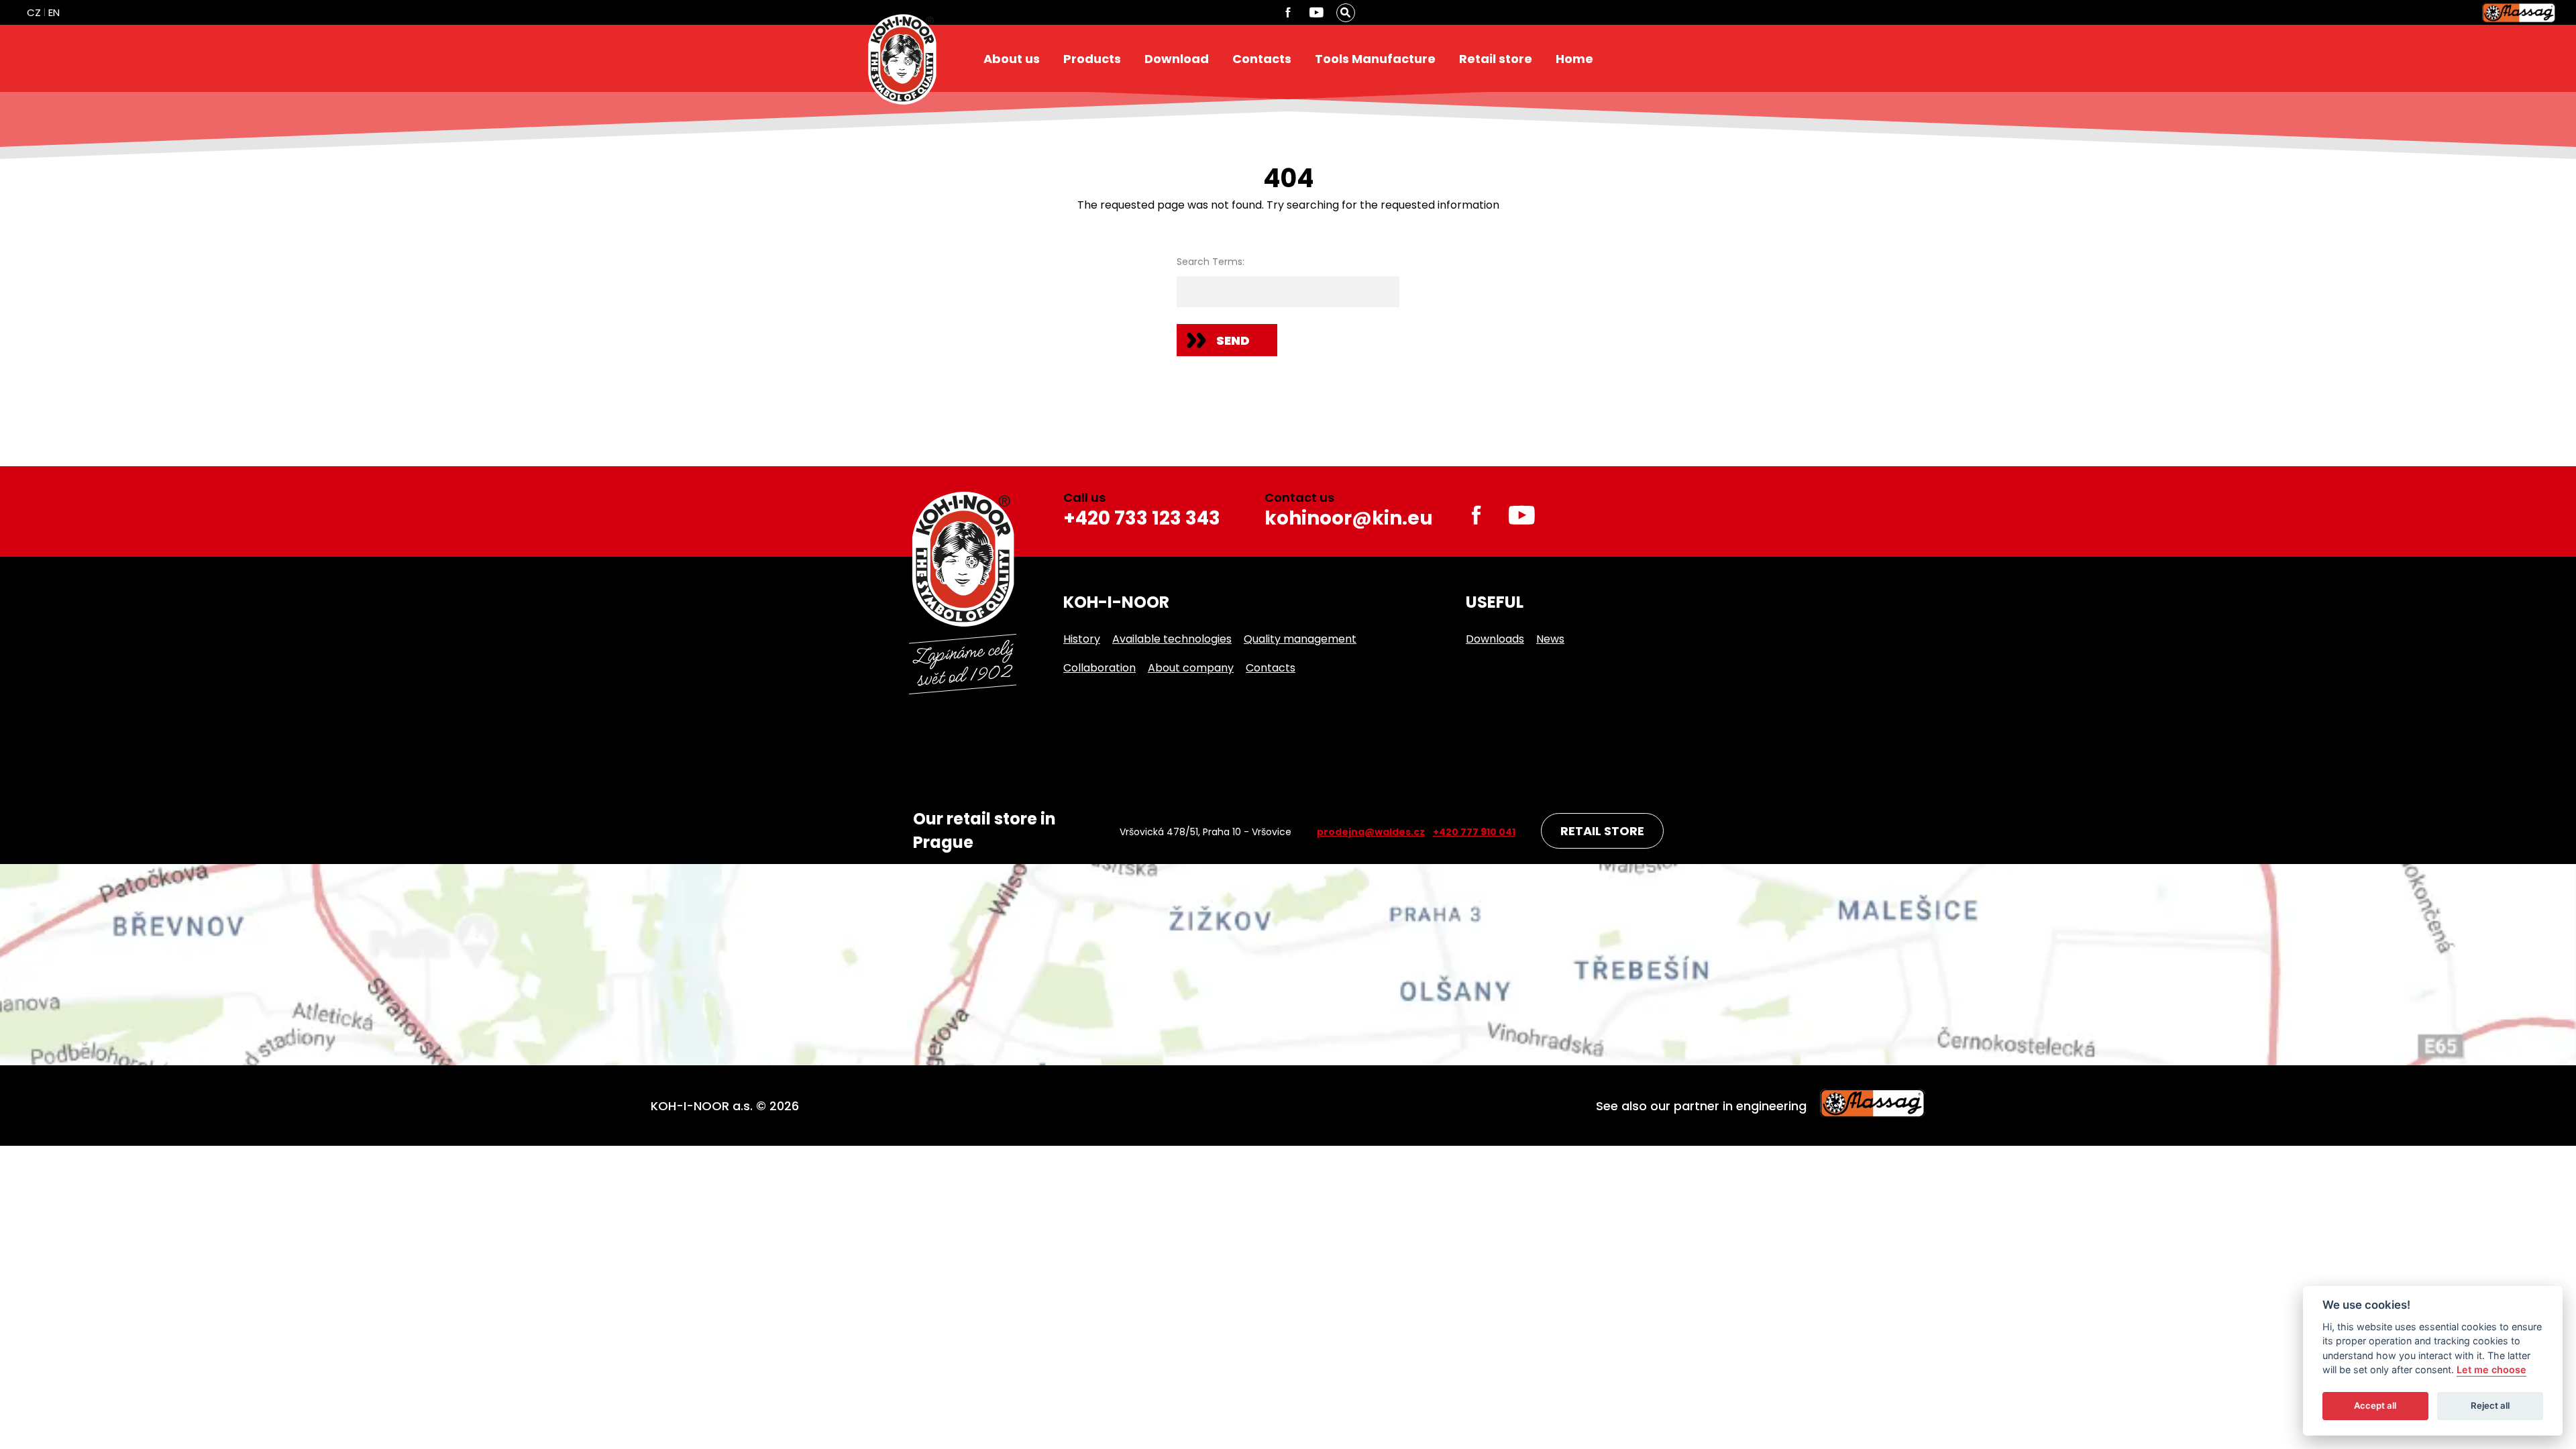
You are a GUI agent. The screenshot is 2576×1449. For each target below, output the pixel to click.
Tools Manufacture (1375, 59)
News (1550, 639)
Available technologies (1172, 639)
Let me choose (2491, 1370)
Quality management (1300, 639)
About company (1191, 668)
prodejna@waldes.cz (1371, 832)
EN (54, 12)
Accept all (2375, 1406)
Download (1177, 59)
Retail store (1496, 59)
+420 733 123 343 (1142, 518)
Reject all (2490, 1406)
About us (1012, 59)
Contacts (1262, 59)
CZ (34, 12)
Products (1092, 59)
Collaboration (1099, 668)
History (1082, 639)
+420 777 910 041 (1474, 832)
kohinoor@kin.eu (1349, 518)
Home (1574, 59)
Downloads (1495, 639)
